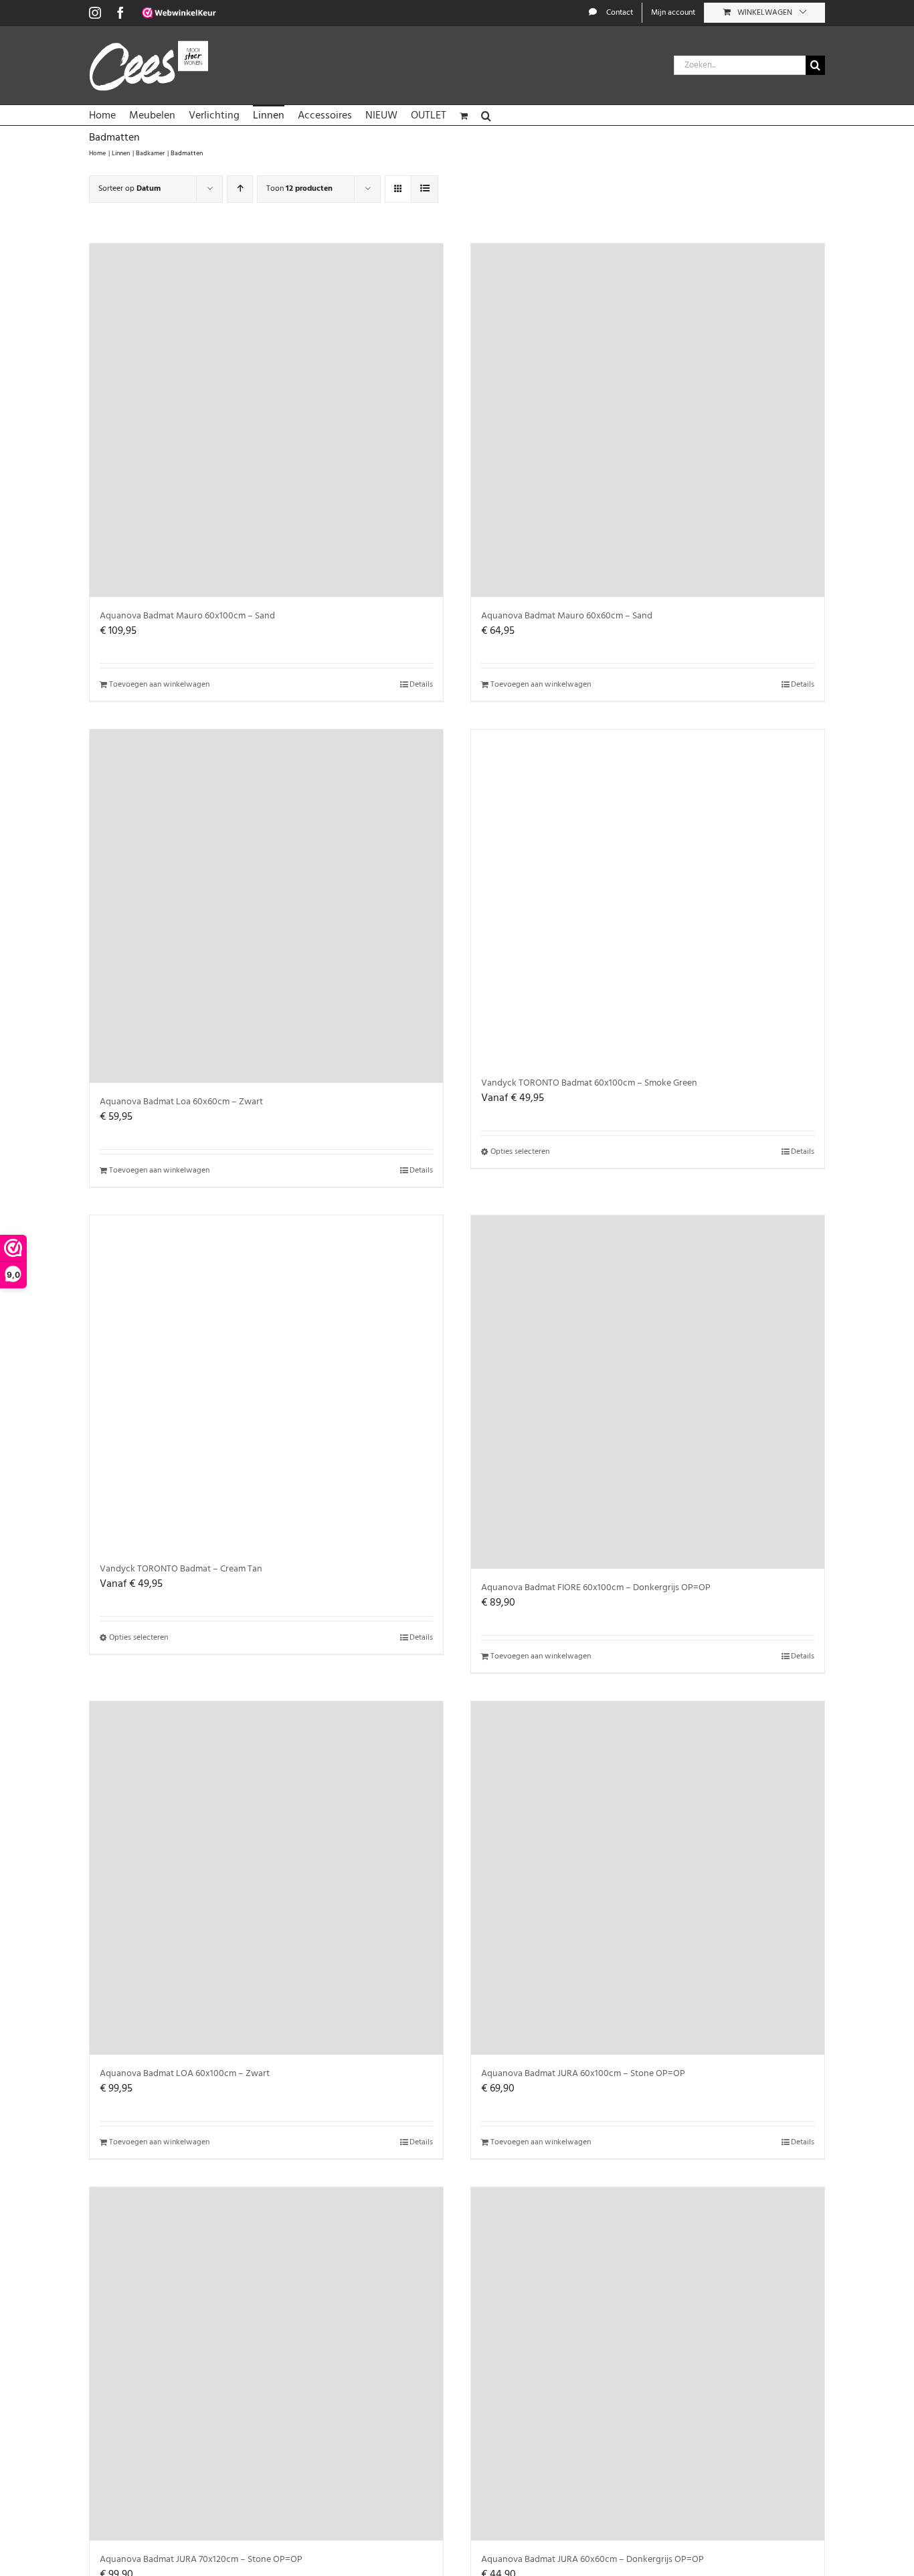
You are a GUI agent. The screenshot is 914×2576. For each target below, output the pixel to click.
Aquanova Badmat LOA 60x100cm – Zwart (185, 2074)
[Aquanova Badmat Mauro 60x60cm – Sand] (648, 420)
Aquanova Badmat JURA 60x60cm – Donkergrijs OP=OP (592, 2560)
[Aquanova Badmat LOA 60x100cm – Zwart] (266, 1878)
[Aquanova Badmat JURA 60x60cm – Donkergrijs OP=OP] (648, 2364)
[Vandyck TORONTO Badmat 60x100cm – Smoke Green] (648, 897)
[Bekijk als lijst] (425, 189)
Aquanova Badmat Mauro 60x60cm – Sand (567, 616)
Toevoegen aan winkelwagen (159, 685)
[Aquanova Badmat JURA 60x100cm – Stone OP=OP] (648, 1878)
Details (421, 685)
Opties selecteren (520, 1152)
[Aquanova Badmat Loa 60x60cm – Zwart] (266, 906)
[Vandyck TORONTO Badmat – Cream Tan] (266, 1383)
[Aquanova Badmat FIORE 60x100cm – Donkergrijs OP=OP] (648, 1392)
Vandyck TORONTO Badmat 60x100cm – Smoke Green (589, 1083)
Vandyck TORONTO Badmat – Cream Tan (181, 1569)
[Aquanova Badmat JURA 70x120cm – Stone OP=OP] (266, 2364)
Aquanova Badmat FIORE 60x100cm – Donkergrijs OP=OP (596, 1588)
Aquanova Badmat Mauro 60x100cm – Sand (187, 616)
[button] (486, 115)
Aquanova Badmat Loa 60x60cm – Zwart (181, 1102)
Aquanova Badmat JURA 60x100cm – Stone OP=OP (583, 2074)
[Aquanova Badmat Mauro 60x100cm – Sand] (266, 420)
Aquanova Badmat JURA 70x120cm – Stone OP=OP (201, 2560)
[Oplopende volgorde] (240, 189)
